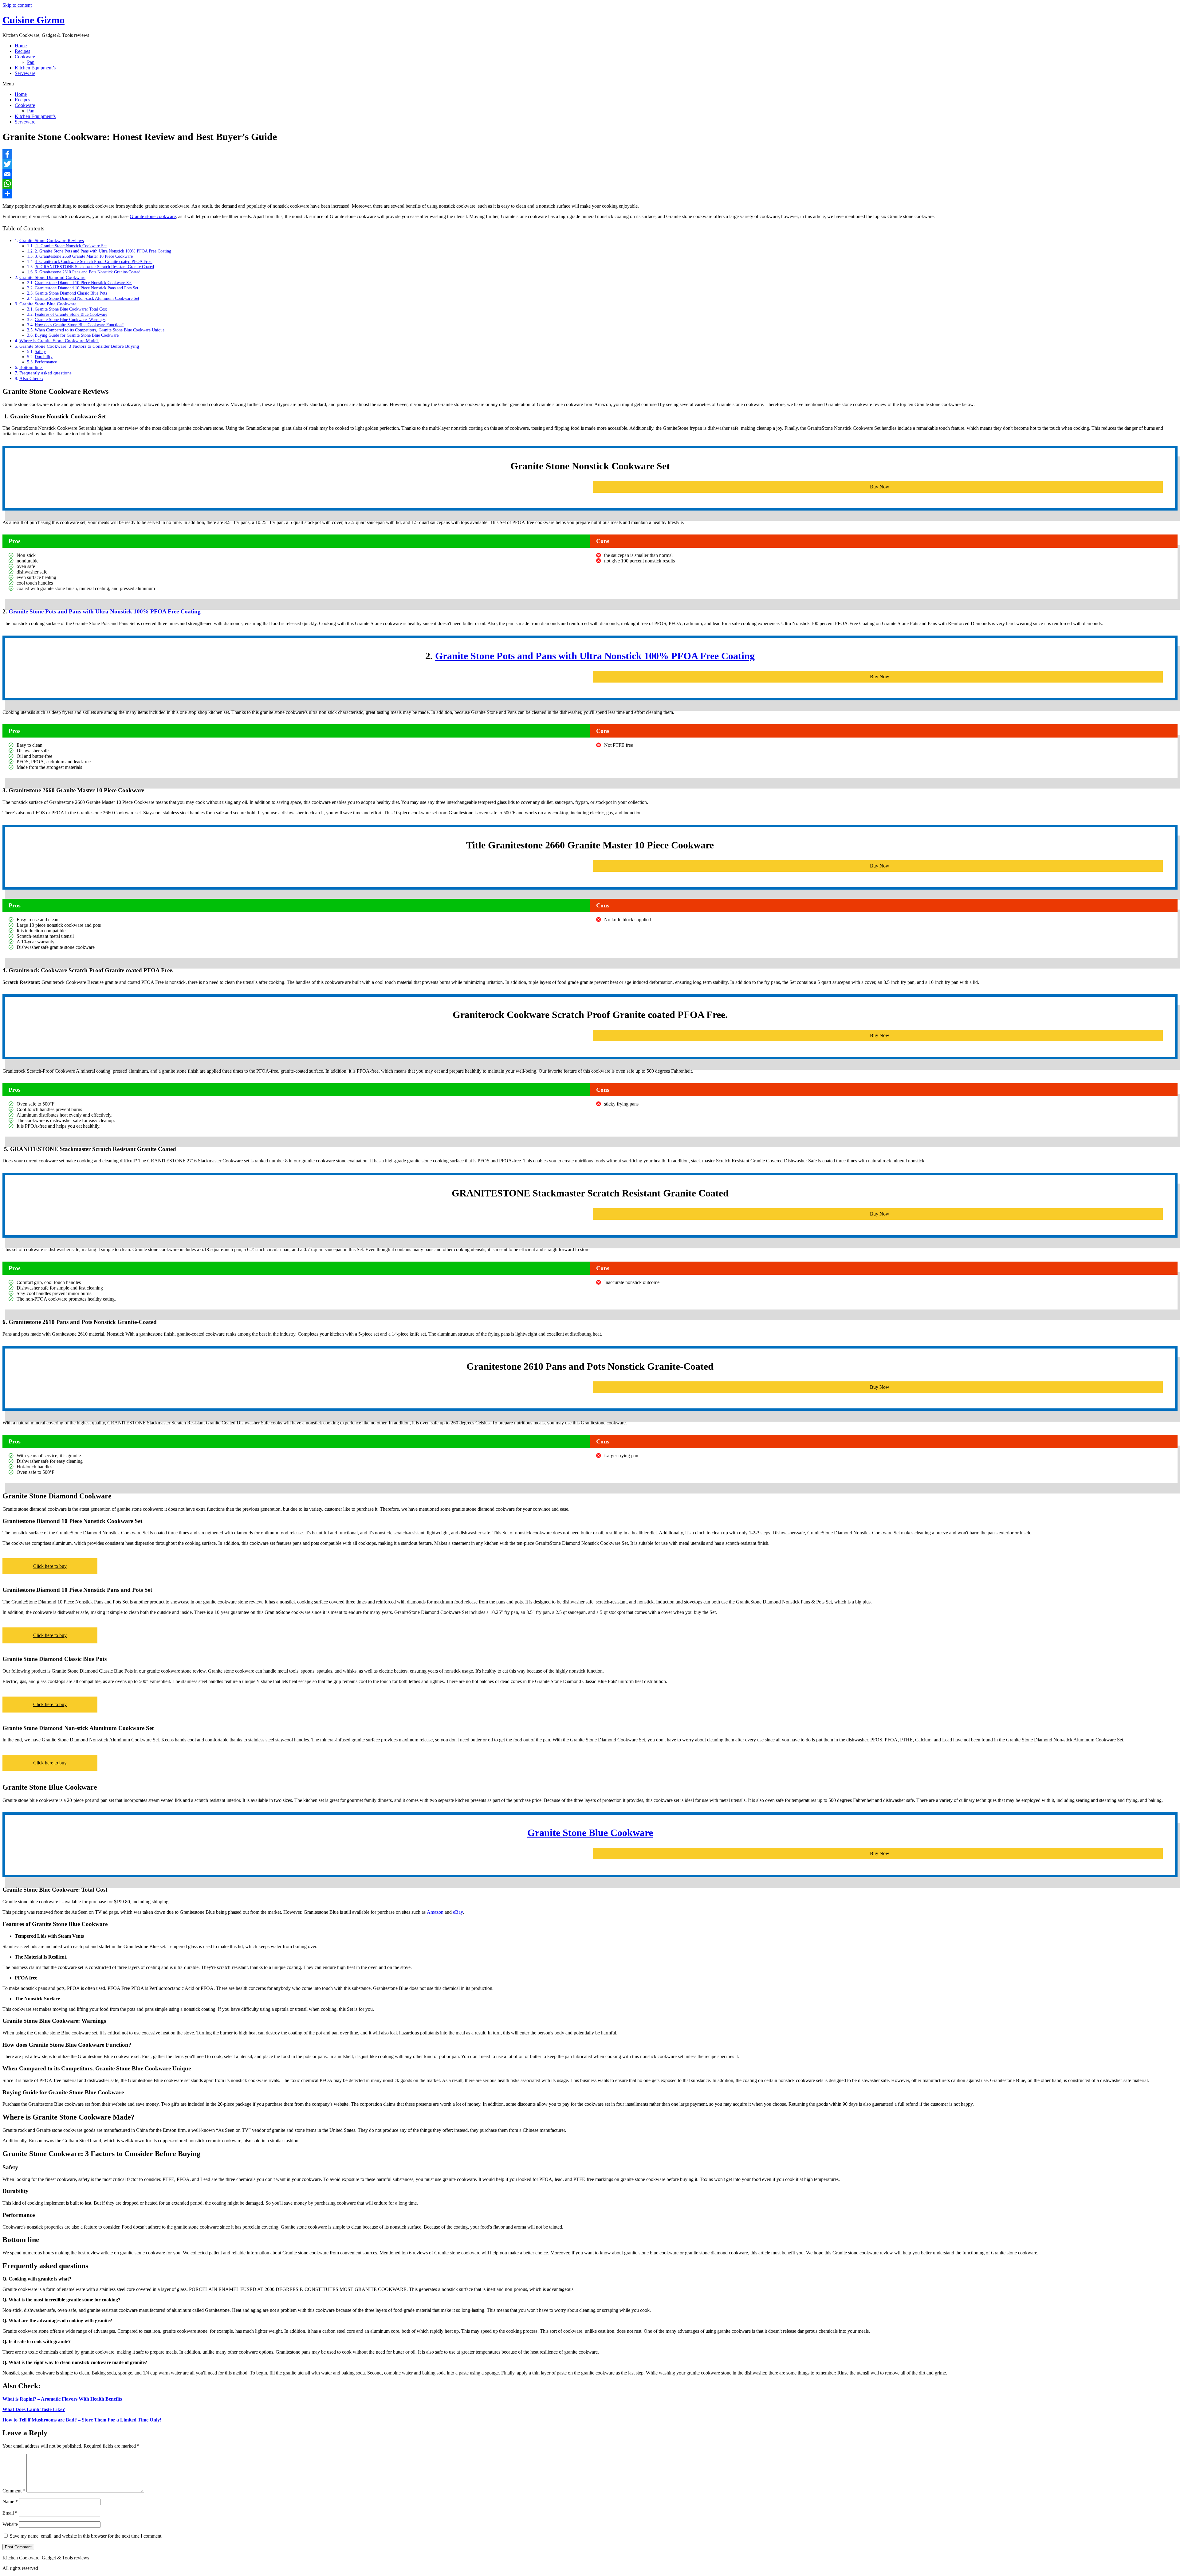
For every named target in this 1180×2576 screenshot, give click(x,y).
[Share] (590, 194)
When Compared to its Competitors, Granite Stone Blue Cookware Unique (100, 330)
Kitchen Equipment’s (35, 68)
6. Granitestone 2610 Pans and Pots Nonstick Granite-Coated (88, 272)
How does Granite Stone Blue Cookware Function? (79, 325)
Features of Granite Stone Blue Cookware (71, 314)
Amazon (435, 1912)
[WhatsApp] (590, 184)
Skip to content (17, 5)
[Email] (590, 174)
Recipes (22, 51)
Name (10, 2502)
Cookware (25, 57)
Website (10, 2524)
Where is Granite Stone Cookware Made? (59, 341)
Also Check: (31, 378)
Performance (46, 362)
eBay (457, 1912)
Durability (44, 357)
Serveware (25, 73)
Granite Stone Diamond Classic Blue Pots (71, 293)
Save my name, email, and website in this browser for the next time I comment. (86, 2536)
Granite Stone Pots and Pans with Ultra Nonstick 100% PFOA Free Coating (105, 611)
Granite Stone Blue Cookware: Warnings (70, 319)
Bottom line (31, 367)
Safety (40, 351)
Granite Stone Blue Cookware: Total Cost (71, 309)
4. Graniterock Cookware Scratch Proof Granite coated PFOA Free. (94, 261)
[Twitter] (590, 164)
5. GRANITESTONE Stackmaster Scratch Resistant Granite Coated (94, 267)
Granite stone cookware (153, 216)
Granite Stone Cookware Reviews (52, 240)
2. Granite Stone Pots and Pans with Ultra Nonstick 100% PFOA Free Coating (103, 251)
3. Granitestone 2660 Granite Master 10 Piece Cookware (84, 256)
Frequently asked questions (46, 373)
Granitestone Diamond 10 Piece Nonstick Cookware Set (83, 283)
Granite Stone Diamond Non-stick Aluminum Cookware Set (87, 298)
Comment (14, 2491)
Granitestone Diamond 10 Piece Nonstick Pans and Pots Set (87, 288)
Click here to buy (50, 1566)
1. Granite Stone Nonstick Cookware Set (71, 246)
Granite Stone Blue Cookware (48, 304)
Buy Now (880, 487)
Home (21, 46)
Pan (31, 62)
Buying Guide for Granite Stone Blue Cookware (77, 335)
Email (10, 2513)
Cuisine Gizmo (33, 20)
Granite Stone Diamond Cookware (52, 277)
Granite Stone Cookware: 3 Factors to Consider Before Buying (80, 346)
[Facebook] (590, 154)
